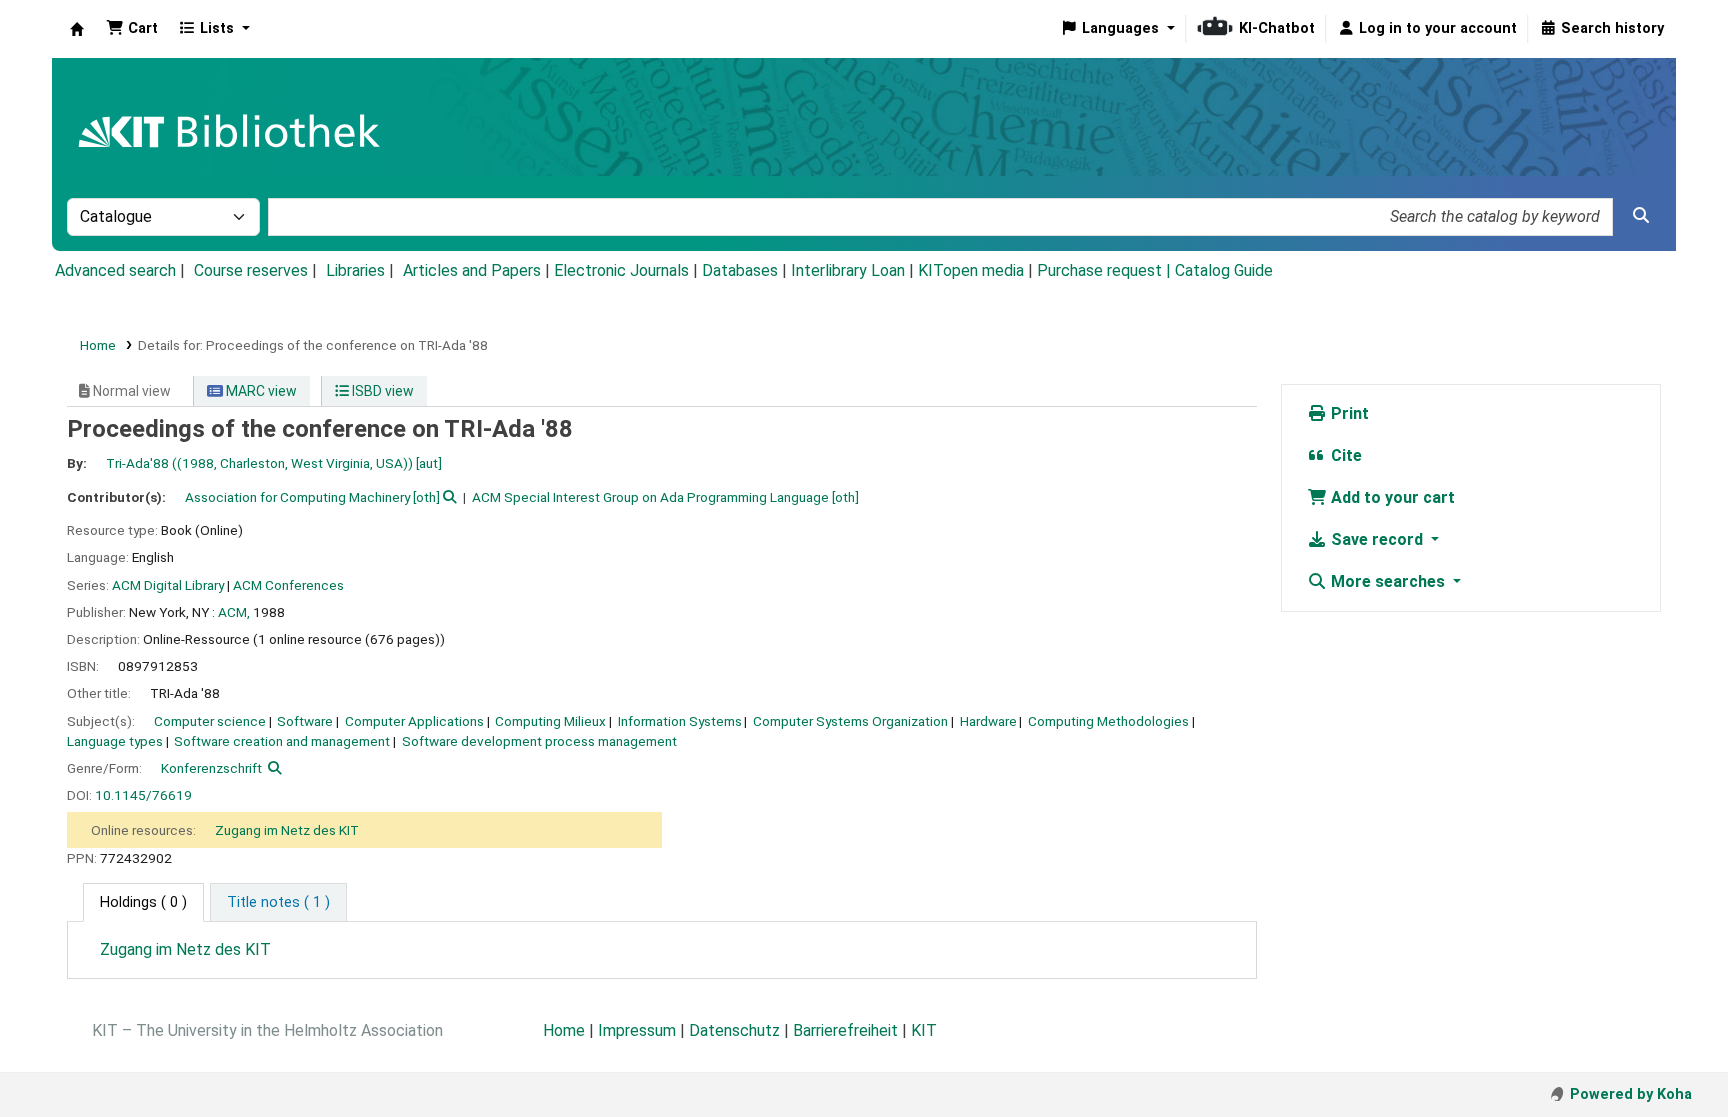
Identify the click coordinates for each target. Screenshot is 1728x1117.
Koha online (77, 29)
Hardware (988, 721)
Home (98, 345)
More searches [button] (1388, 581)
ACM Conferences (288, 585)
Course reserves (251, 270)
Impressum (637, 1030)
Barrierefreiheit (845, 1030)
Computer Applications (414, 721)
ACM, (234, 612)
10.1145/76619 (143, 795)
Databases (740, 270)
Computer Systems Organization (850, 721)
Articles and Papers (472, 270)
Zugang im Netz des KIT (287, 830)
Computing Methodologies (1108, 721)
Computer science (210, 721)
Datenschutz (734, 1030)
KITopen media (971, 270)
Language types (115, 741)
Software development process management (539, 741)
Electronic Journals (621, 270)
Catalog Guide (1224, 270)
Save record (1377, 539)
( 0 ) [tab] (143, 902)
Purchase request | (1106, 270)
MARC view (260, 391)
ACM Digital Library (168, 585)
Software (305, 721)
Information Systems (680, 721)
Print (1348, 413)
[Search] (1641, 216)
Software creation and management (282, 741)
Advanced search (115, 270)
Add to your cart (1391, 497)
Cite (1344, 455)
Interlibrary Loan (848, 270)
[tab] (278, 903)
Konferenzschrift (211, 768)
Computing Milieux (550, 721)
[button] (132, 29)
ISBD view (381, 391)
